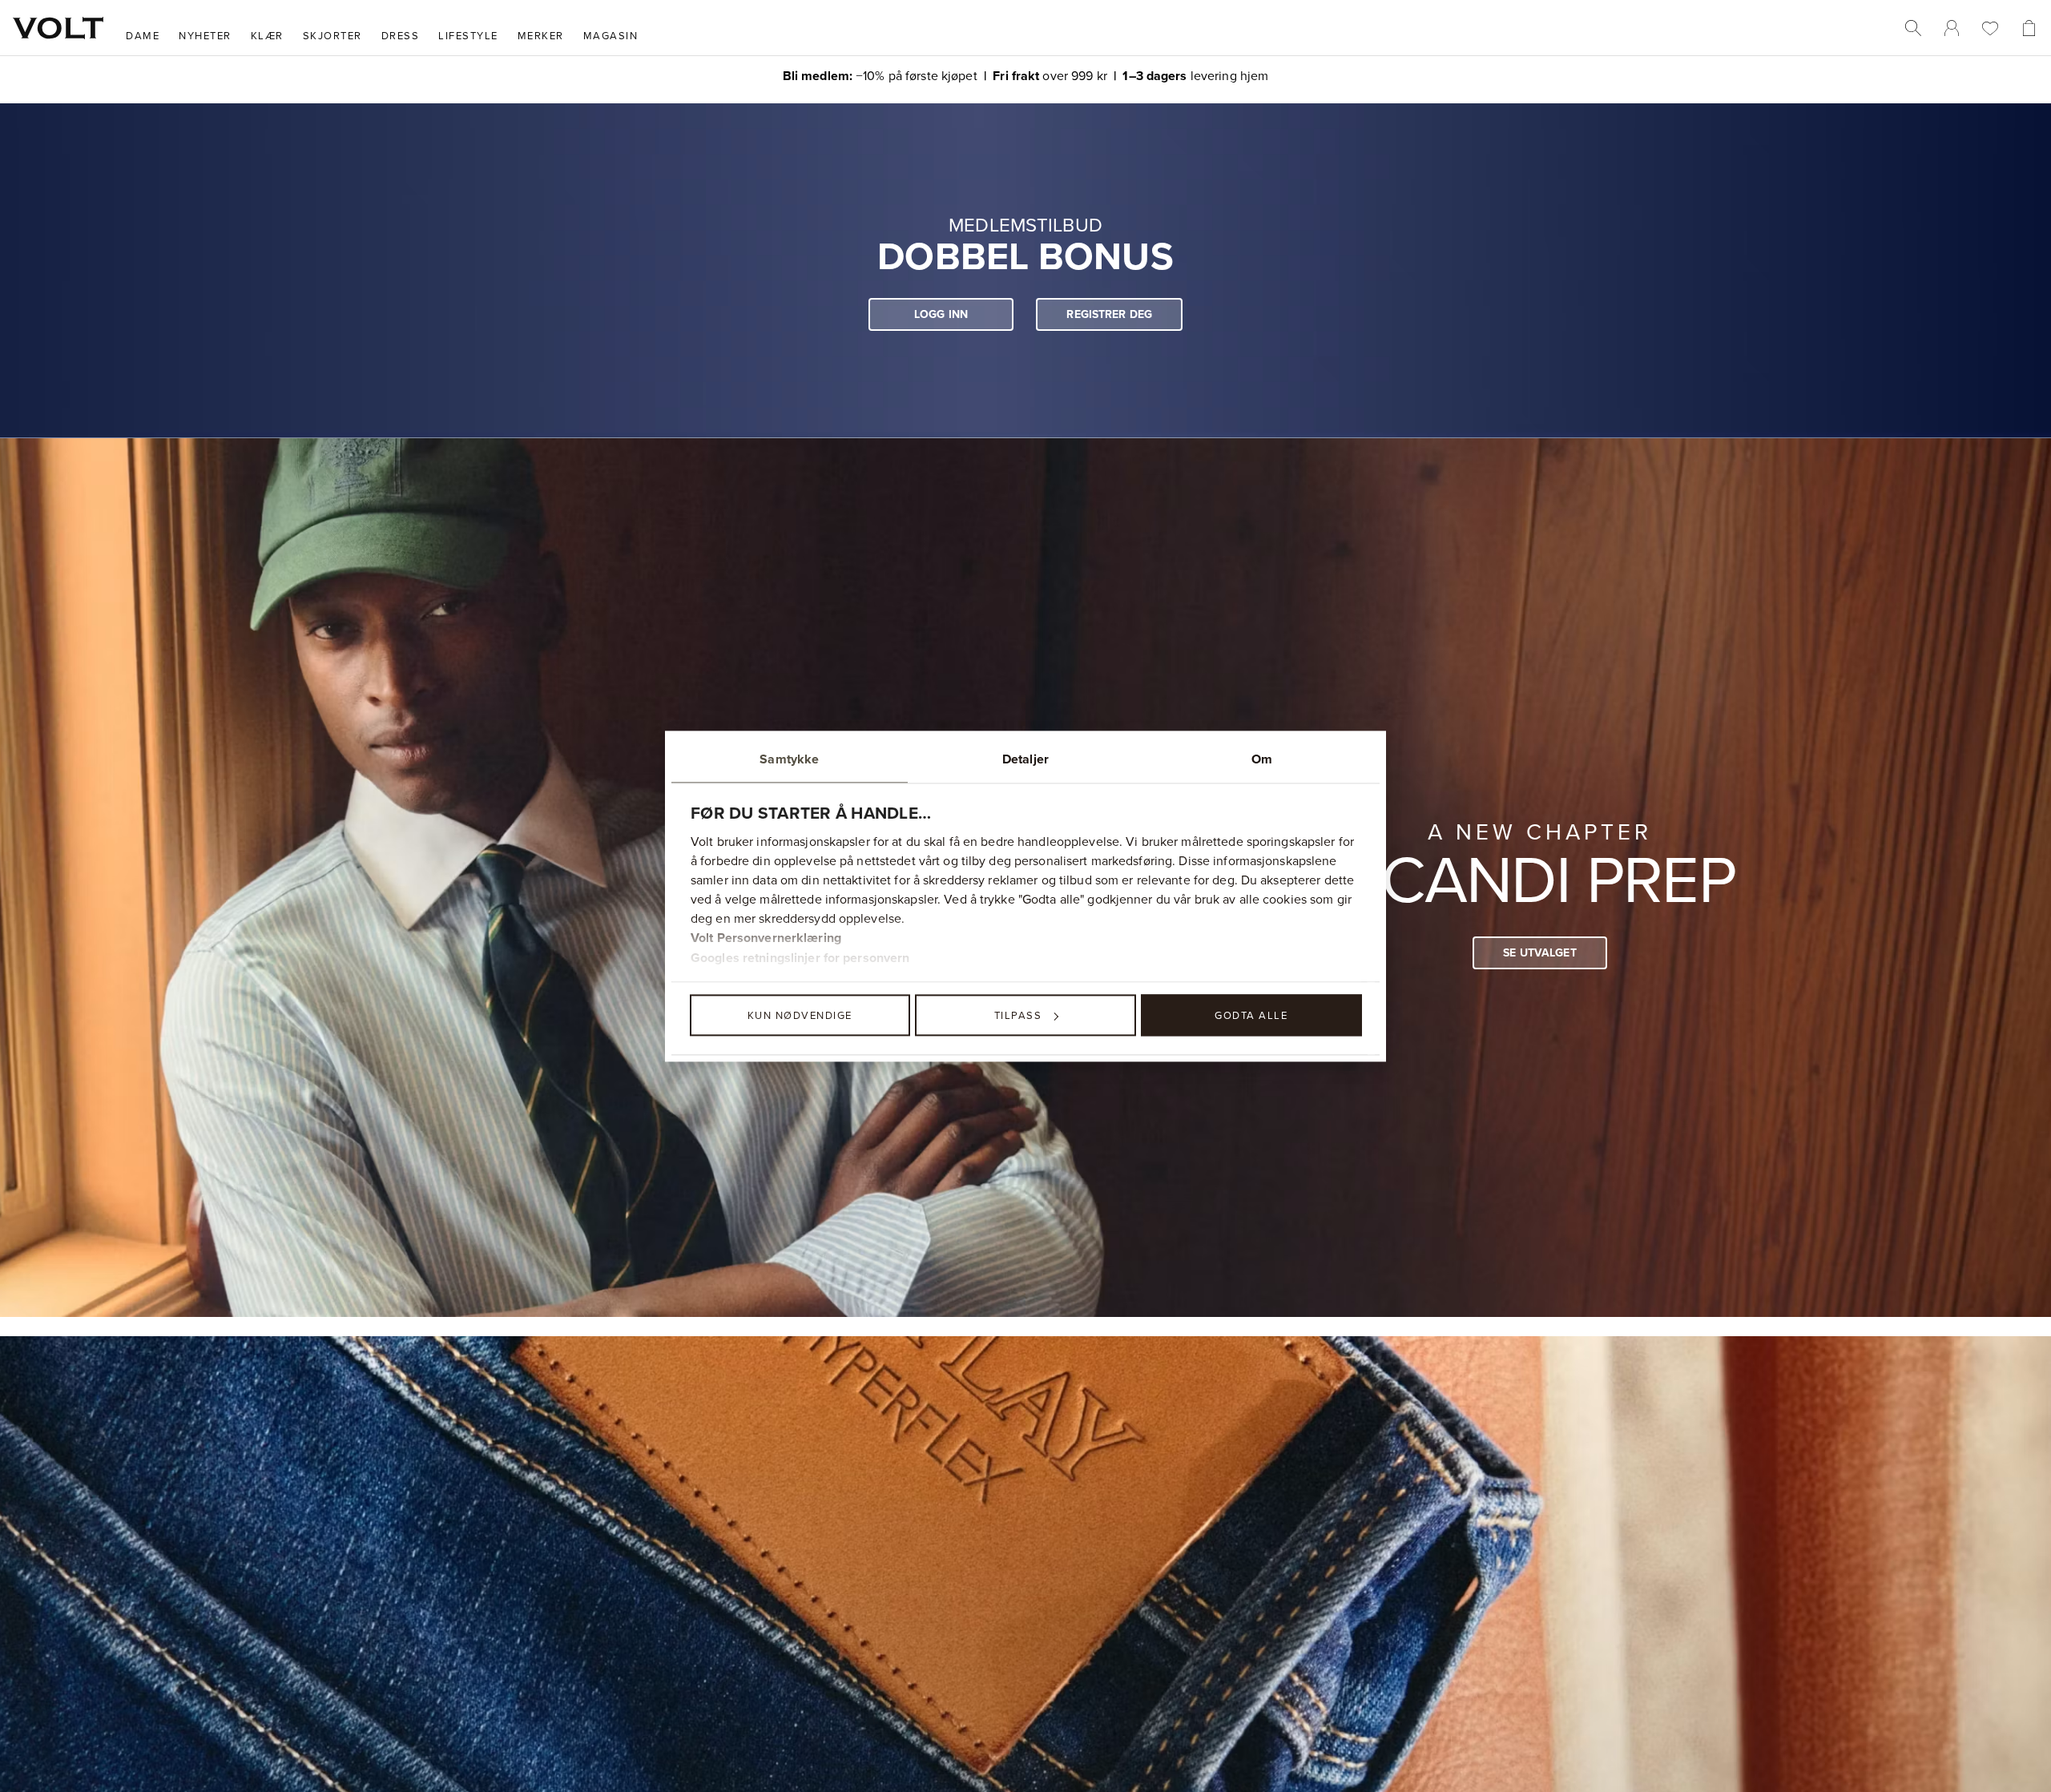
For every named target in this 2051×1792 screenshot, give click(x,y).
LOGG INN (941, 314)
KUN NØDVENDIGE (800, 1015)
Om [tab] (1262, 759)
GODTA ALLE (1251, 1015)
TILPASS (1018, 1015)
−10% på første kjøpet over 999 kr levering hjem (1026, 75)
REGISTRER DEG (1109, 314)
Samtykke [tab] (789, 759)
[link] (1952, 28)
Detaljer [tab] (1025, 759)
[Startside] (58, 28)
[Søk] (1913, 28)
